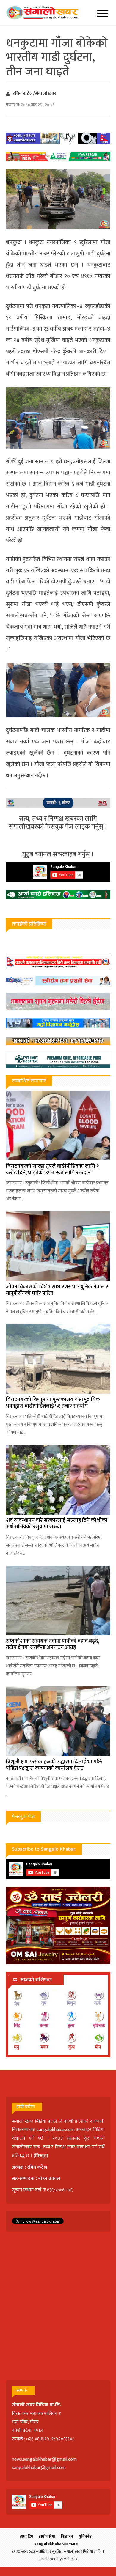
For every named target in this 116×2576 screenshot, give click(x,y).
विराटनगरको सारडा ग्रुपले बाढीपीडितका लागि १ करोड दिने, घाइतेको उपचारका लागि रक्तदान (52, 1170)
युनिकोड (85, 2536)
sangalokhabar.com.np (56, 2544)
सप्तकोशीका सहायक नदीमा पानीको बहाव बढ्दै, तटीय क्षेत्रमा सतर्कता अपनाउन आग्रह (53, 1645)
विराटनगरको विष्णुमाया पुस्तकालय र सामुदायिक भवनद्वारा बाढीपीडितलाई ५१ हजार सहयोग (53, 1403)
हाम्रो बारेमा (47, 2536)
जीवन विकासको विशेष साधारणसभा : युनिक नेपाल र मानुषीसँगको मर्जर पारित (57, 1290)
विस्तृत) (42, 2156)
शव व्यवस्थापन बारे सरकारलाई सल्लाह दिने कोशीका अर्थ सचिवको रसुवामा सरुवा (57, 1524)
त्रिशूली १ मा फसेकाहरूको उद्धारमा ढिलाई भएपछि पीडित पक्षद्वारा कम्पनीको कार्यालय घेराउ (54, 1765)
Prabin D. (70, 2559)
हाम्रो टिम (27, 2536)
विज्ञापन (67, 2536)
